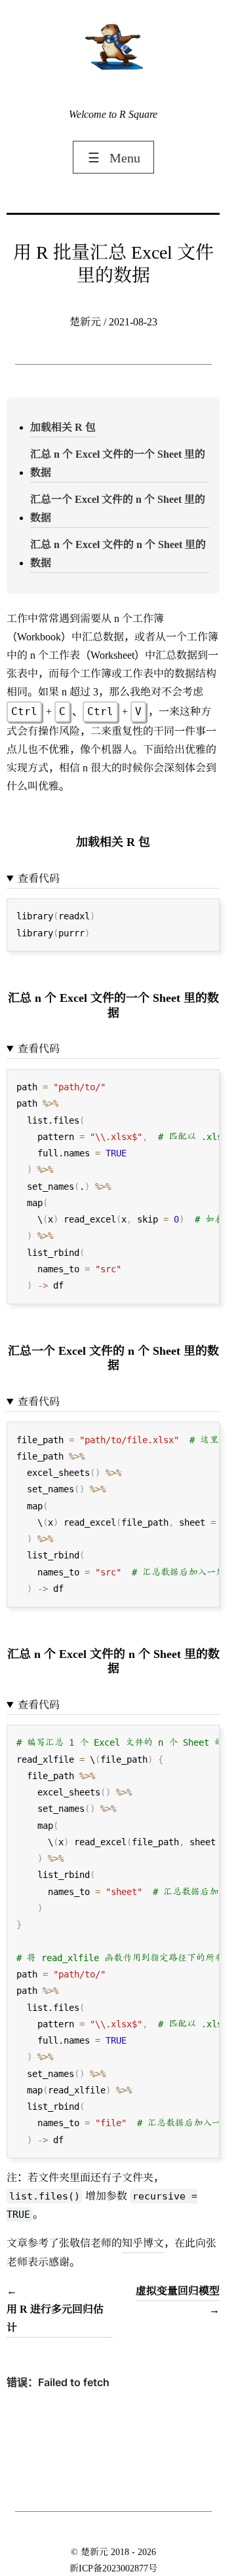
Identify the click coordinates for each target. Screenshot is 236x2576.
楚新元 (94, 2552)
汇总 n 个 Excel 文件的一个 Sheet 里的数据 (118, 463)
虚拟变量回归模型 (178, 2291)
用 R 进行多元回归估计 (55, 2318)
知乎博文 (143, 2243)
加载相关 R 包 (63, 427)
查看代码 (39, 878)
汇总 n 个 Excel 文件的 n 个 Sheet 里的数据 (118, 554)
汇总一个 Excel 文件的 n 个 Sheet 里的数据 (118, 508)
